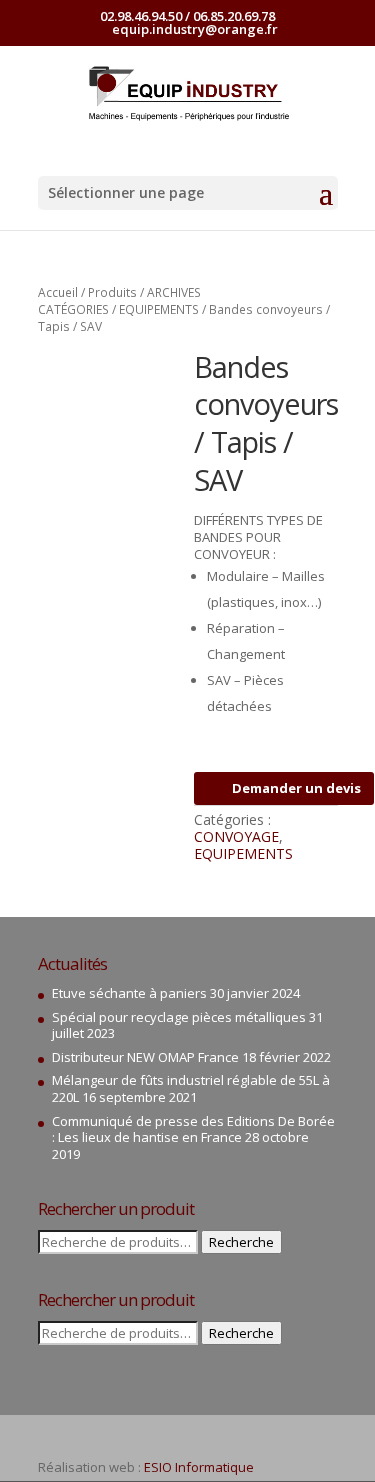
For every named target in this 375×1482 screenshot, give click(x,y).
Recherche (241, 1242)
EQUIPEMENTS (159, 309)
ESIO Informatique (199, 1467)
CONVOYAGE (236, 836)
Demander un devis (296, 788)
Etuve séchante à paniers (129, 993)
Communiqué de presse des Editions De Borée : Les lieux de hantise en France (193, 1129)
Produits (112, 292)
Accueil (58, 292)
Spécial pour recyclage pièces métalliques (179, 1017)
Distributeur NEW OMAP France (145, 1057)
